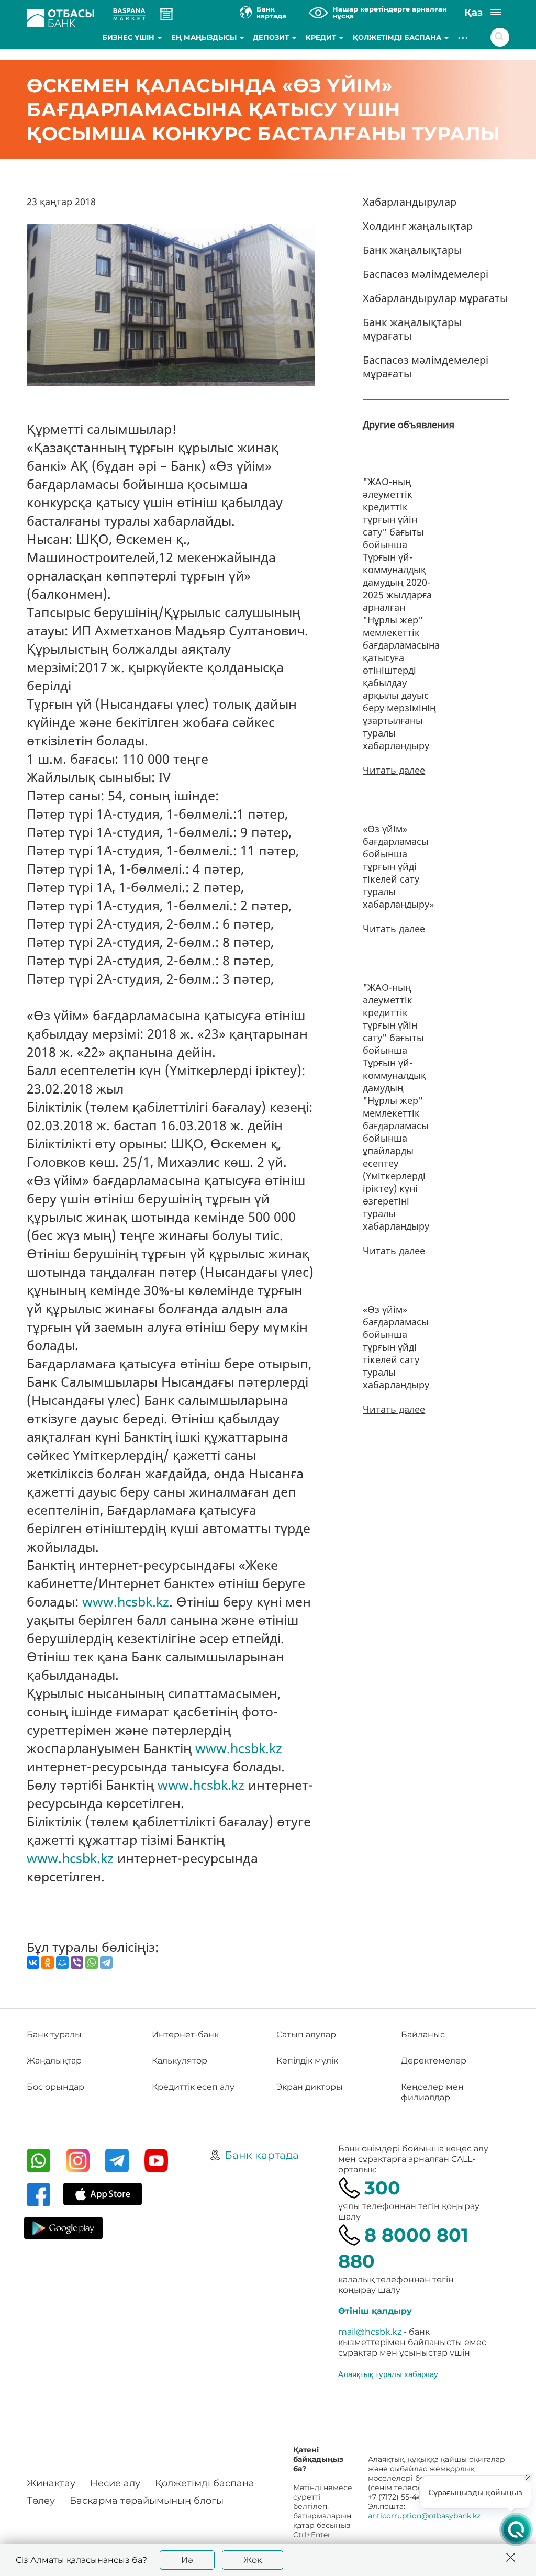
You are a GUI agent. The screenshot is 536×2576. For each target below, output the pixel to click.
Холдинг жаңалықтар (418, 226)
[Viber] (77, 1962)
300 (382, 2188)
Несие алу (115, 2483)
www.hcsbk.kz (126, 1601)
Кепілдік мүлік (307, 2061)
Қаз (473, 13)
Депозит (272, 37)
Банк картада (262, 2155)
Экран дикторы (310, 2087)
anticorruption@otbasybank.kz (424, 2516)
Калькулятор (180, 2061)
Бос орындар (55, 2087)
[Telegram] (106, 1962)
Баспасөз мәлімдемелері (426, 274)
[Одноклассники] (48, 1962)
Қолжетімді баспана (398, 37)
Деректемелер (434, 2061)
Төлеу (41, 2501)
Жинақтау (51, 2483)
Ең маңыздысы (205, 37)
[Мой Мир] (62, 1962)
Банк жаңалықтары (412, 250)
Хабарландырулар (410, 202)
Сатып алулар (306, 2034)
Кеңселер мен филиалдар (432, 2092)
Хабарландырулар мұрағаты (435, 298)
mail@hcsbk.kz (370, 2332)
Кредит (322, 37)
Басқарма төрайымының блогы (147, 2501)
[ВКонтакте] (33, 1962)
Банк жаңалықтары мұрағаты (412, 329)
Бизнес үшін (129, 37)
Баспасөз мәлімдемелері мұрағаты (426, 367)
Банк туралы (54, 2034)
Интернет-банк (185, 2034)
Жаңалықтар (54, 2061)
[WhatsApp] (92, 1962)
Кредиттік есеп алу (193, 2087)
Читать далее (394, 770)
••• (464, 37)
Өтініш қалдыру (375, 2311)
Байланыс (423, 2034)
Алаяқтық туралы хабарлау (388, 2374)
